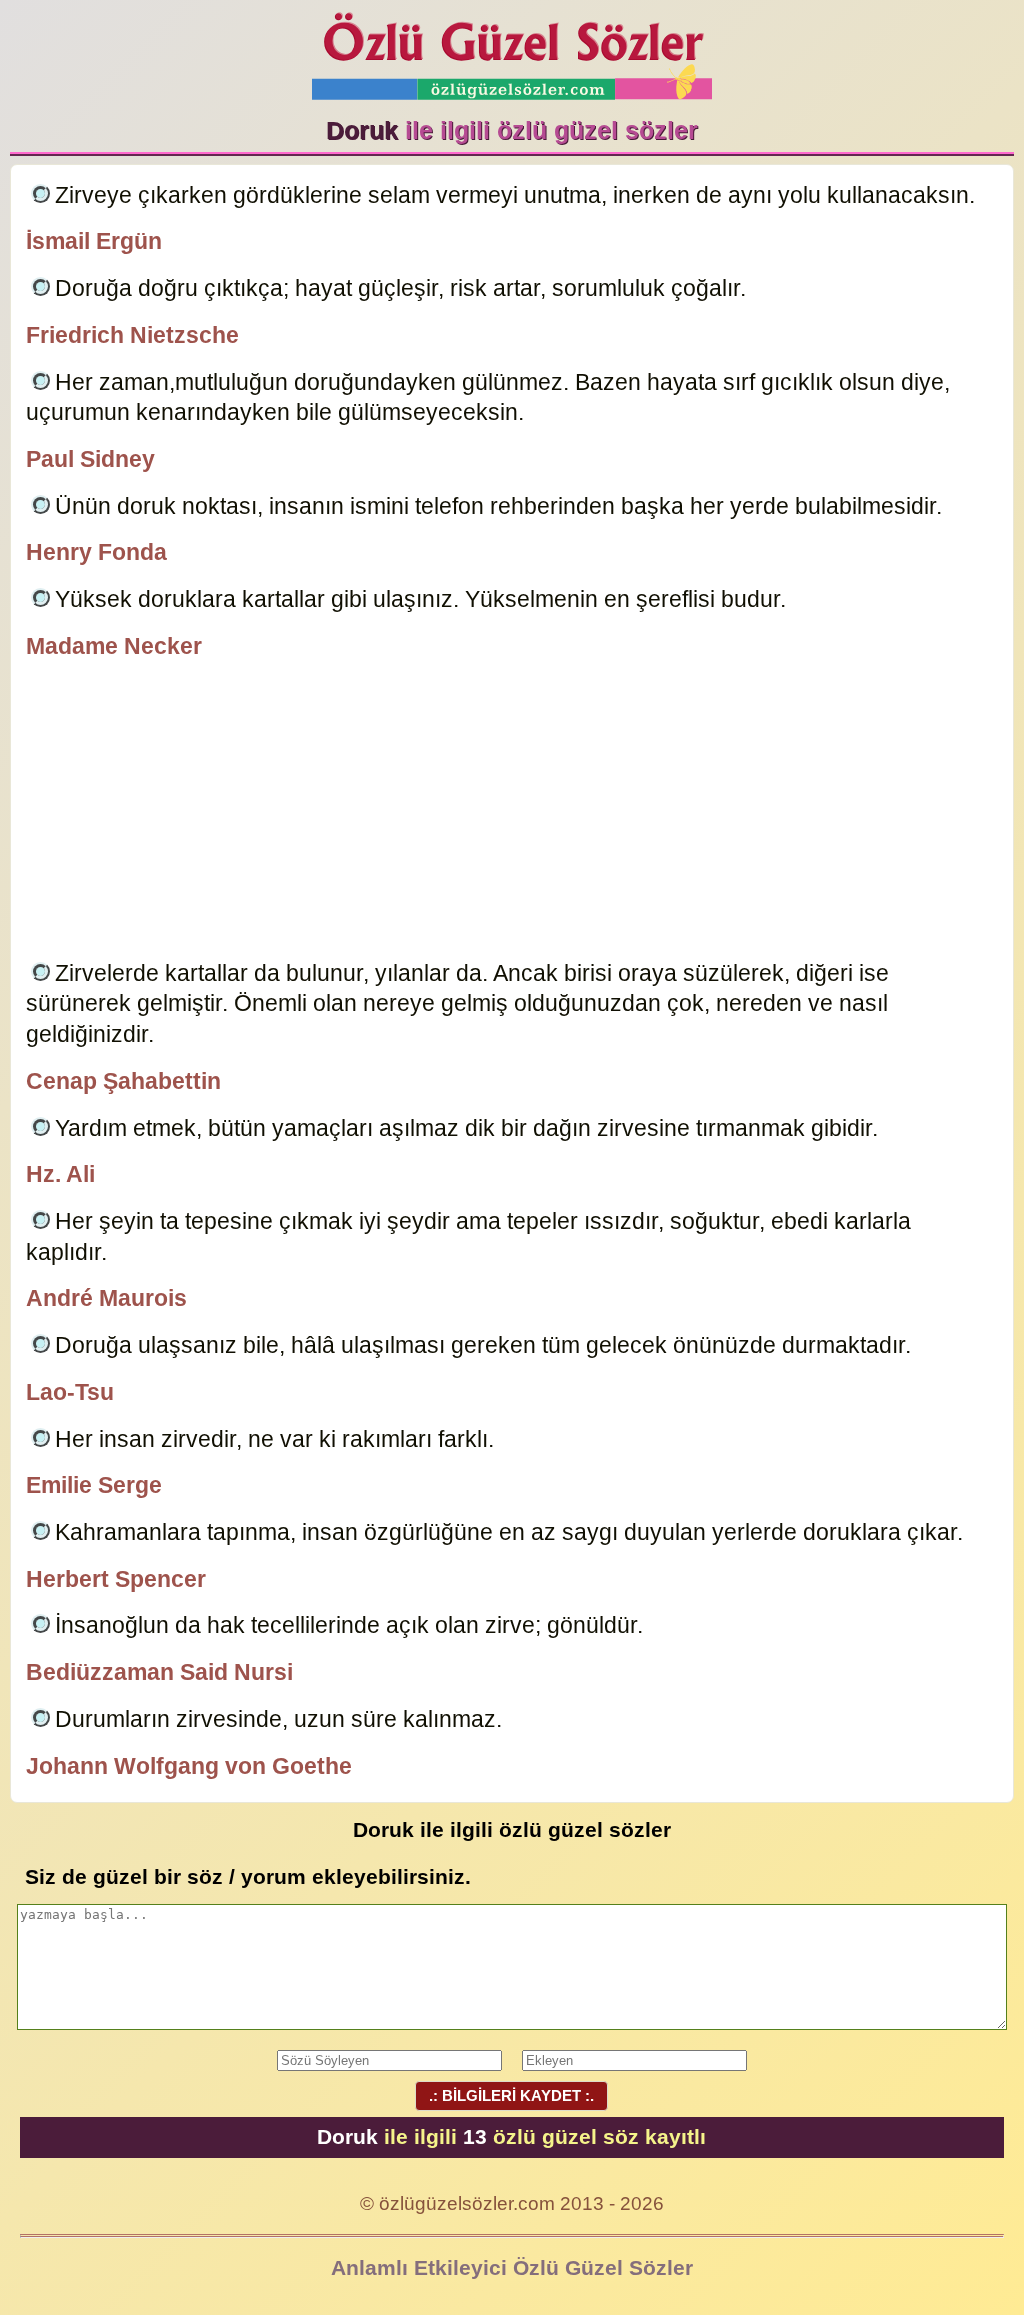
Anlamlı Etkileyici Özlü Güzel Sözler (512, 2267)
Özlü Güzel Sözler (512, 50)
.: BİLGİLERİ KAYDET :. (511, 2095)
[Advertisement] (512, 813)
